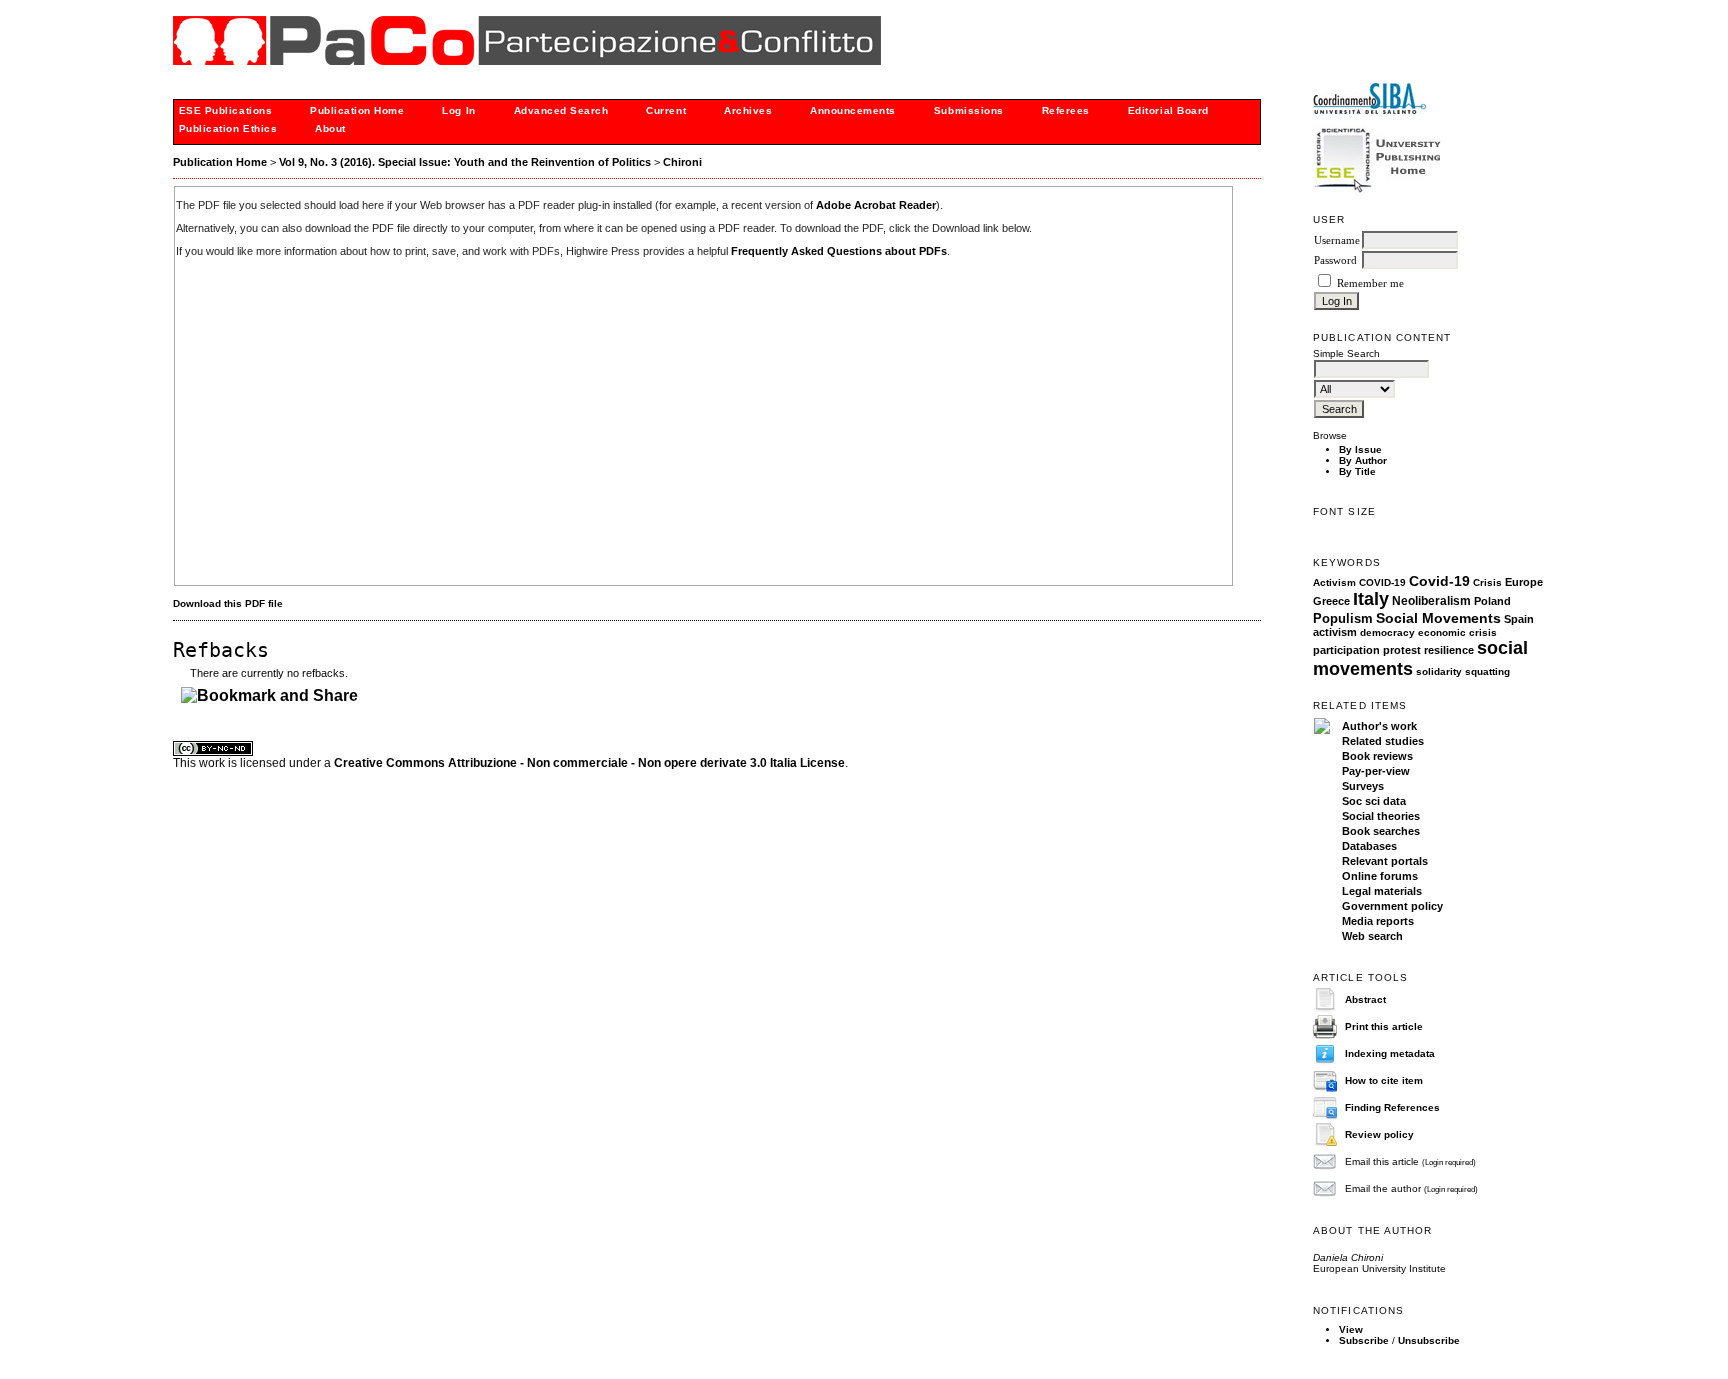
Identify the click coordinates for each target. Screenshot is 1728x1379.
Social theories (1381, 816)
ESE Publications (225, 110)
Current (666, 110)
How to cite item (1384, 1080)
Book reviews (1377, 756)
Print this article (1384, 1026)
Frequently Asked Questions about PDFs (839, 251)
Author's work (1379, 726)
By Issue (1360, 449)
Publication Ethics (228, 128)
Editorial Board (1168, 110)
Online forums (1380, 876)
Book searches (1381, 831)
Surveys (1363, 786)
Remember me (1370, 283)
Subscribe (1364, 1340)
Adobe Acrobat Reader (876, 205)
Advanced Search (561, 110)
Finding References (1392, 1107)
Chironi (682, 162)
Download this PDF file (228, 603)
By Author (1363, 460)
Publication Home (357, 110)
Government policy (1392, 906)
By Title (1357, 471)
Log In (458, 110)
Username (1337, 240)
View (1351, 1329)
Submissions (969, 110)
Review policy (1379, 1134)
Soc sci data (1374, 801)
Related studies (1383, 741)
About (330, 128)
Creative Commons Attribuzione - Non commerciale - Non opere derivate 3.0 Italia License (589, 763)
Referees (1066, 110)
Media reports (1378, 921)
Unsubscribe (1429, 1340)
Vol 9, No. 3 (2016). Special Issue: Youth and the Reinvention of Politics (465, 162)
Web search (1372, 936)
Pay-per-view (1376, 771)
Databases (1369, 846)
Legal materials (1382, 891)
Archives (748, 110)
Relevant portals (1385, 861)
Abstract (1365, 999)
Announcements (853, 110)
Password (1335, 260)
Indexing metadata (1390, 1053)
